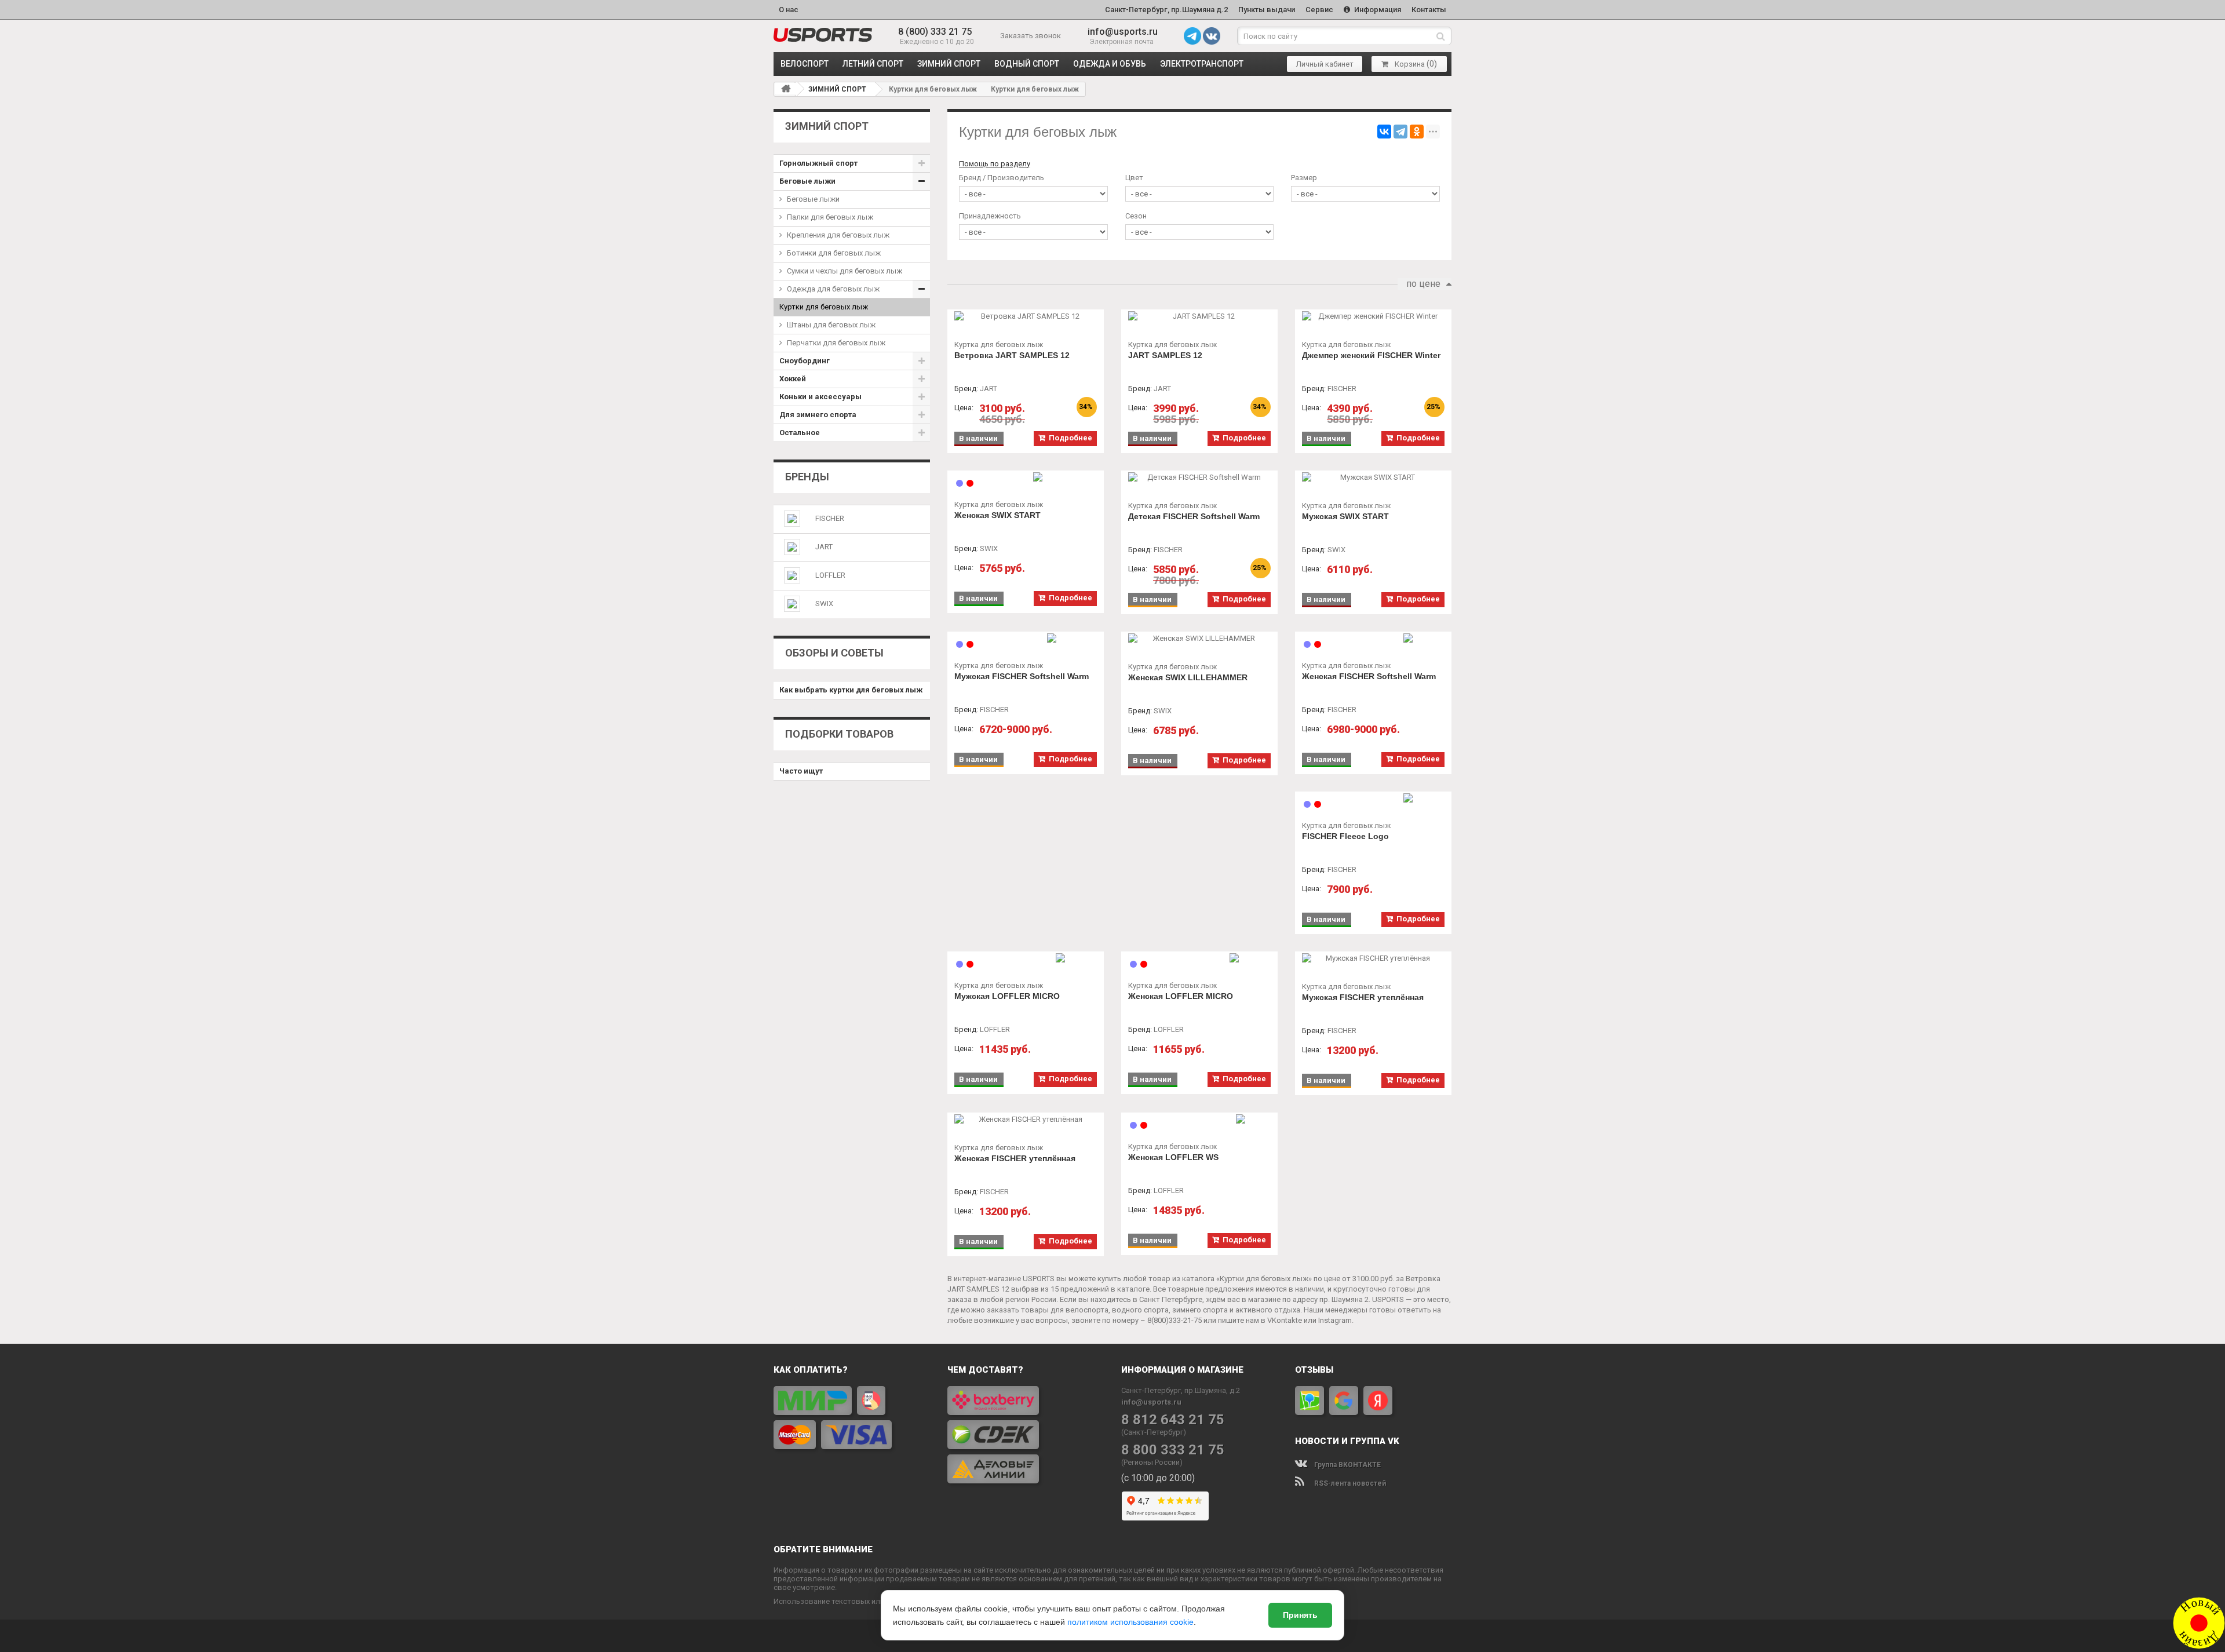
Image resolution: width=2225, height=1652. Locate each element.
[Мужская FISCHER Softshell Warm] (1026, 638)
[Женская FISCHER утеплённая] (1026, 1119)
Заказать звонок (1031, 36)
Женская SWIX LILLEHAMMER (1188, 677)
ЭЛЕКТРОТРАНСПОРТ (1202, 64)
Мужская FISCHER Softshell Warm (1022, 676)
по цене (1423, 284)
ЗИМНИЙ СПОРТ (949, 64)
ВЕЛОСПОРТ (805, 64)
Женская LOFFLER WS (1173, 1157)
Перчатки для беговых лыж (836, 343)
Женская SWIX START (997, 515)
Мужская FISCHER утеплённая (1363, 997)
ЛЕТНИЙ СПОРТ (873, 64)
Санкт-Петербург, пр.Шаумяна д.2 (1166, 10)
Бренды (807, 477)
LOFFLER (830, 575)
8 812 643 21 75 (1173, 1420)
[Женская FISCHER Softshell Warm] (1373, 638)
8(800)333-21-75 (1174, 1320)
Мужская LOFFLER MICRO (1007, 996)
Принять (1300, 1615)
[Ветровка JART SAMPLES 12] (1026, 316)
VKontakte (1285, 1320)
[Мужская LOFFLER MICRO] (1026, 958)
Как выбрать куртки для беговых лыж (851, 690)
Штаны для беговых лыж (831, 325)
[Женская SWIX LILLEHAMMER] (1199, 639)
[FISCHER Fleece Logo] (1373, 798)
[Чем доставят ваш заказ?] (1026, 1435)
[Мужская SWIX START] (1373, 477)
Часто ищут (801, 771)
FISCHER (830, 518)
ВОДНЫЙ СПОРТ (1027, 64)
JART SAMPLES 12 (1165, 355)
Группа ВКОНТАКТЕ (1347, 1465)
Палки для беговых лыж (830, 217)
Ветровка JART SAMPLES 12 (1012, 355)
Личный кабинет (1325, 64)
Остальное (800, 433)
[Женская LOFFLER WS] (1199, 1119)
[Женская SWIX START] (1026, 477)
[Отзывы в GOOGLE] (1344, 1401)
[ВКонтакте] (1384, 132)
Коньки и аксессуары (820, 397)
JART (824, 547)
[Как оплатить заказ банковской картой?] (852, 1418)
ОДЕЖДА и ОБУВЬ (1110, 64)
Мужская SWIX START (1345, 516)
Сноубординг (805, 361)
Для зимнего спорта (818, 415)
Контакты (1429, 10)
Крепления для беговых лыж (838, 235)
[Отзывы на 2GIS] (1310, 1401)
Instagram (1335, 1320)
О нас (789, 10)
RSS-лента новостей (1349, 1483)
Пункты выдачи (1267, 10)
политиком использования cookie (1130, 1622)
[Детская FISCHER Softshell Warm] (1199, 477)
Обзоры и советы (834, 653)
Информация (1377, 10)
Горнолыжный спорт (818, 163)
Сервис (1319, 10)
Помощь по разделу (995, 164)
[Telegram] (1400, 132)
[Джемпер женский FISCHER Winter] (1373, 316)
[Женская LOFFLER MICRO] (1199, 958)
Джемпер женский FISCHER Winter (1371, 355)
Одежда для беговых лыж (833, 289)
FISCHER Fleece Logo (1345, 836)
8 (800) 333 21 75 (935, 32)
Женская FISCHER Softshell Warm (1369, 676)
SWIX (824, 603)
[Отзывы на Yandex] (1378, 1401)
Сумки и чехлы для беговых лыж (845, 271)
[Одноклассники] (1417, 132)
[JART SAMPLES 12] (1199, 316)
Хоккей (793, 379)
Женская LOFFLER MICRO (1181, 996)
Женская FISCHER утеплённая (1015, 1158)
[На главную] (786, 89)
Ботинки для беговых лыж (834, 253)
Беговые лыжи (807, 181)
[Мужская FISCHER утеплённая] (1373, 958)
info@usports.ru (1123, 32)
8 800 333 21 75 (1173, 1450)
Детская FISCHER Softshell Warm (1194, 516)
